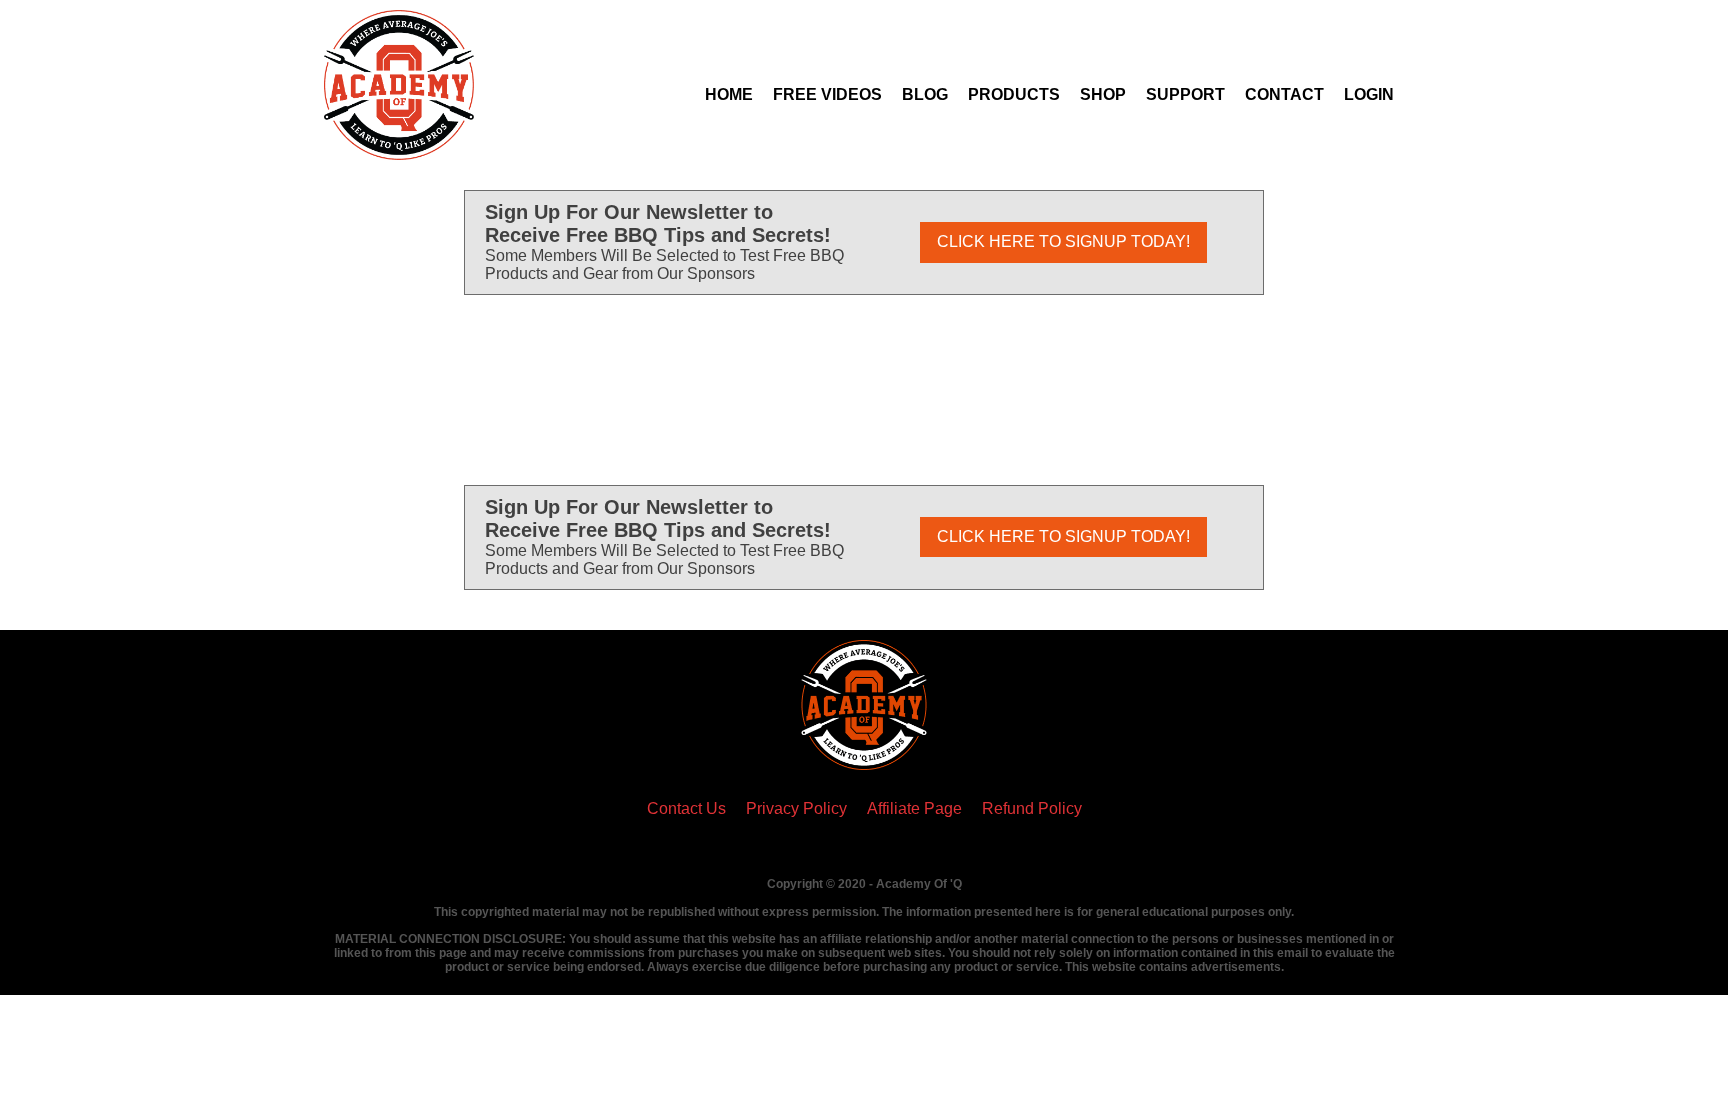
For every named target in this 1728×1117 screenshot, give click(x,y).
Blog (925, 94)
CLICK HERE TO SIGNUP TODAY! (1063, 241)
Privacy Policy (796, 808)
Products (1014, 94)
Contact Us (686, 808)
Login (1369, 94)
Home (729, 94)
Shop (1103, 94)
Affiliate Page (914, 808)
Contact (1284, 94)
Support (1185, 94)
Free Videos (827, 94)
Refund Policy (1032, 808)
